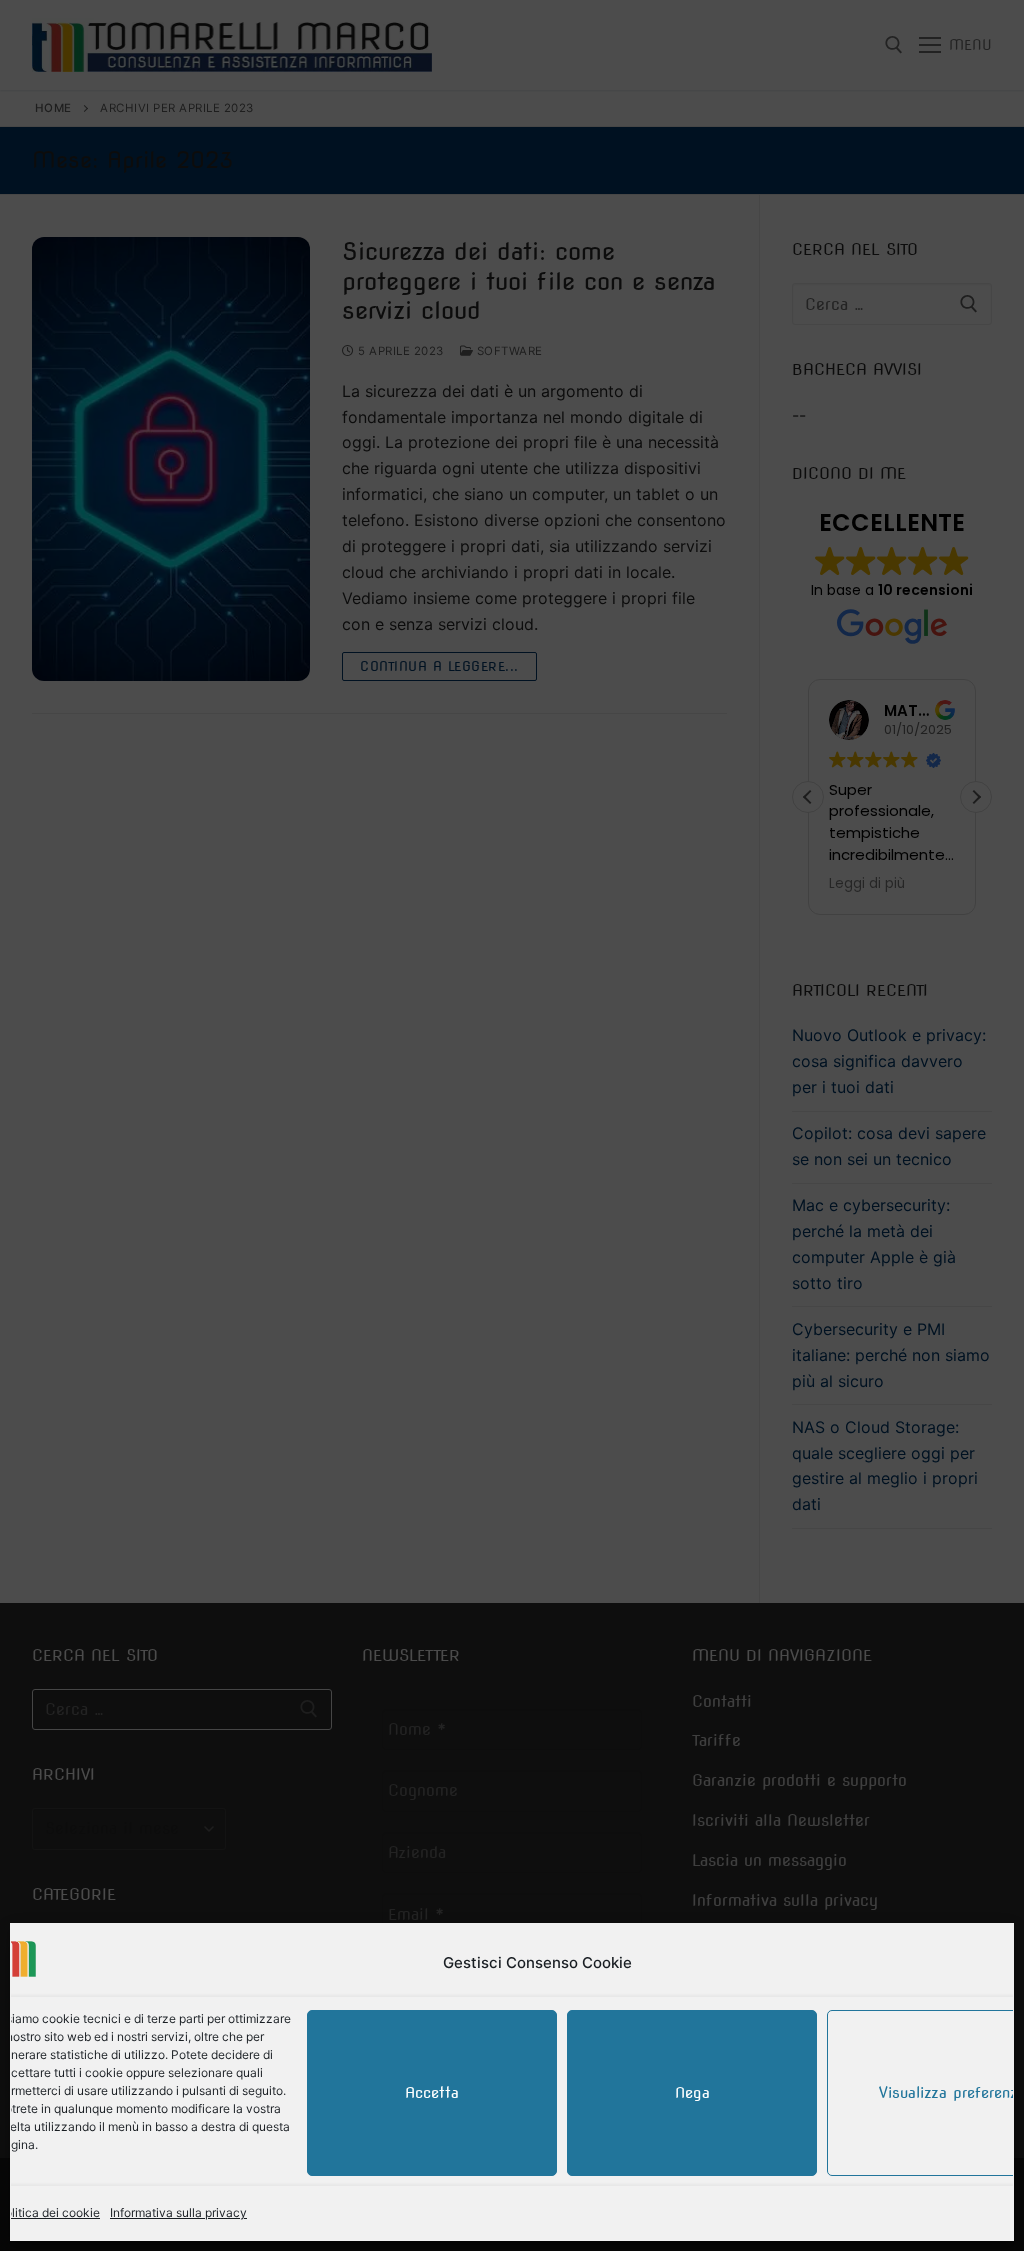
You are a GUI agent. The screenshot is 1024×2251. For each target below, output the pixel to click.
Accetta (432, 2093)
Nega (692, 2093)
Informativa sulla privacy (178, 2212)
